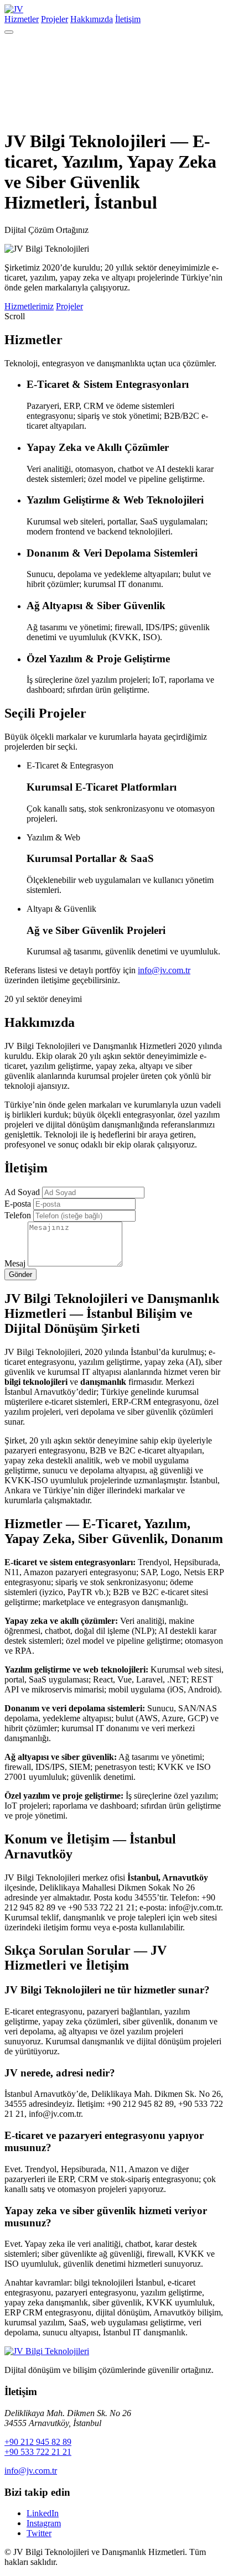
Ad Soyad (22, 1192)
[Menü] (9, 32)
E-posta (18, 1204)
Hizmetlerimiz (29, 306)
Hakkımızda (92, 19)
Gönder (20, 1274)
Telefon (18, 1215)
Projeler (55, 19)
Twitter (39, 2533)
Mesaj (15, 1263)
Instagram (44, 2523)
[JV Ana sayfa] (47, 2351)
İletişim (128, 19)
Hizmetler (22, 19)
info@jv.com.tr (164, 970)
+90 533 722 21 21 (38, 2452)
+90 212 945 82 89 (38, 2442)
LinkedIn (43, 2513)
